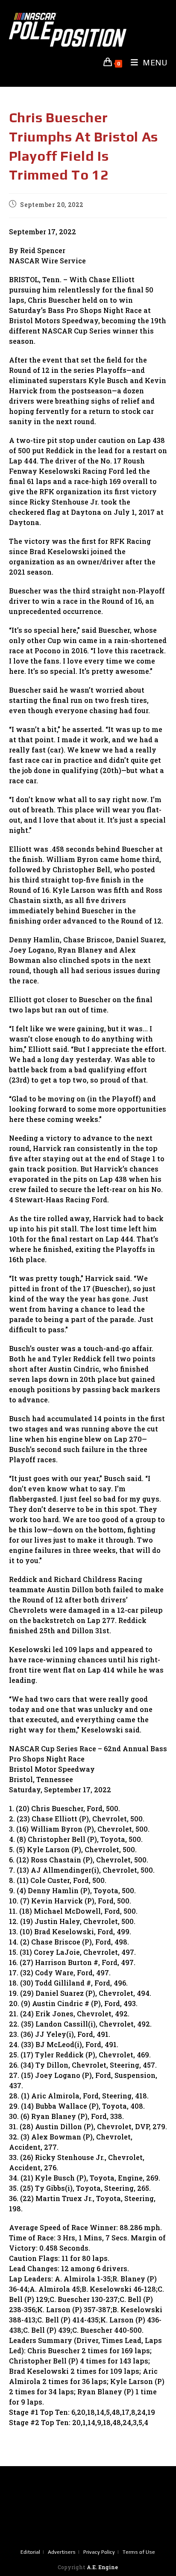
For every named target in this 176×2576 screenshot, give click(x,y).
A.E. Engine (102, 2567)
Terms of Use (139, 2552)
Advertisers (62, 2552)
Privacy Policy (99, 2552)
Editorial (30, 2552)
